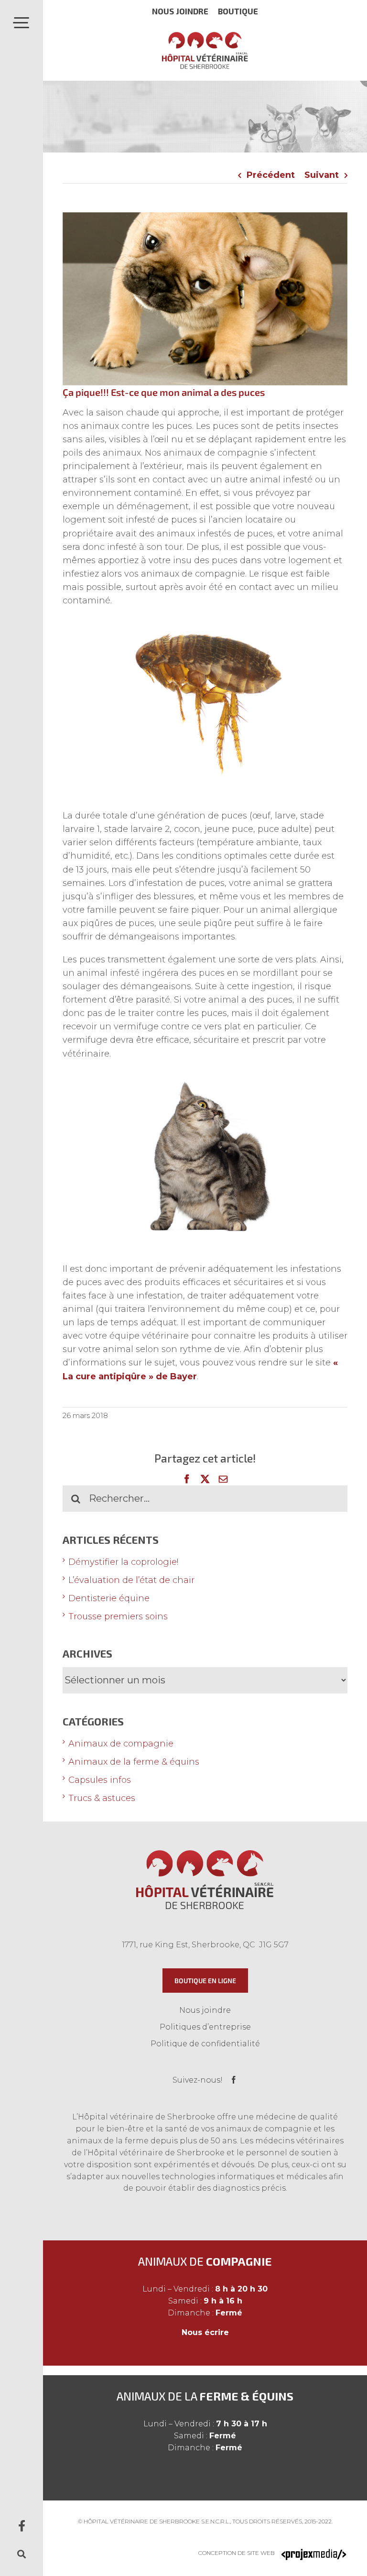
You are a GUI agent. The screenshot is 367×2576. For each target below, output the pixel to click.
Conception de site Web (237, 2553)
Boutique (238, 11)
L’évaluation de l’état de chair (131, 1580)
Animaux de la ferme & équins (134, 1762)
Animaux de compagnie (121, 1744)
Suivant (322, 175)
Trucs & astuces (102, 1798)
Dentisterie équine (109, 1598)
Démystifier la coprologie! (123, 1562)
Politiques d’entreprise (205, 2027)
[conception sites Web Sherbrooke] (314, 2553)
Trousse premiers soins (118, 1616)
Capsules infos (100, 1780)
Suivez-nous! (198, 2080)
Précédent (271, 175)
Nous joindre (180, 11)
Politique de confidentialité (205, 2044)
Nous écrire (205, 2332)
